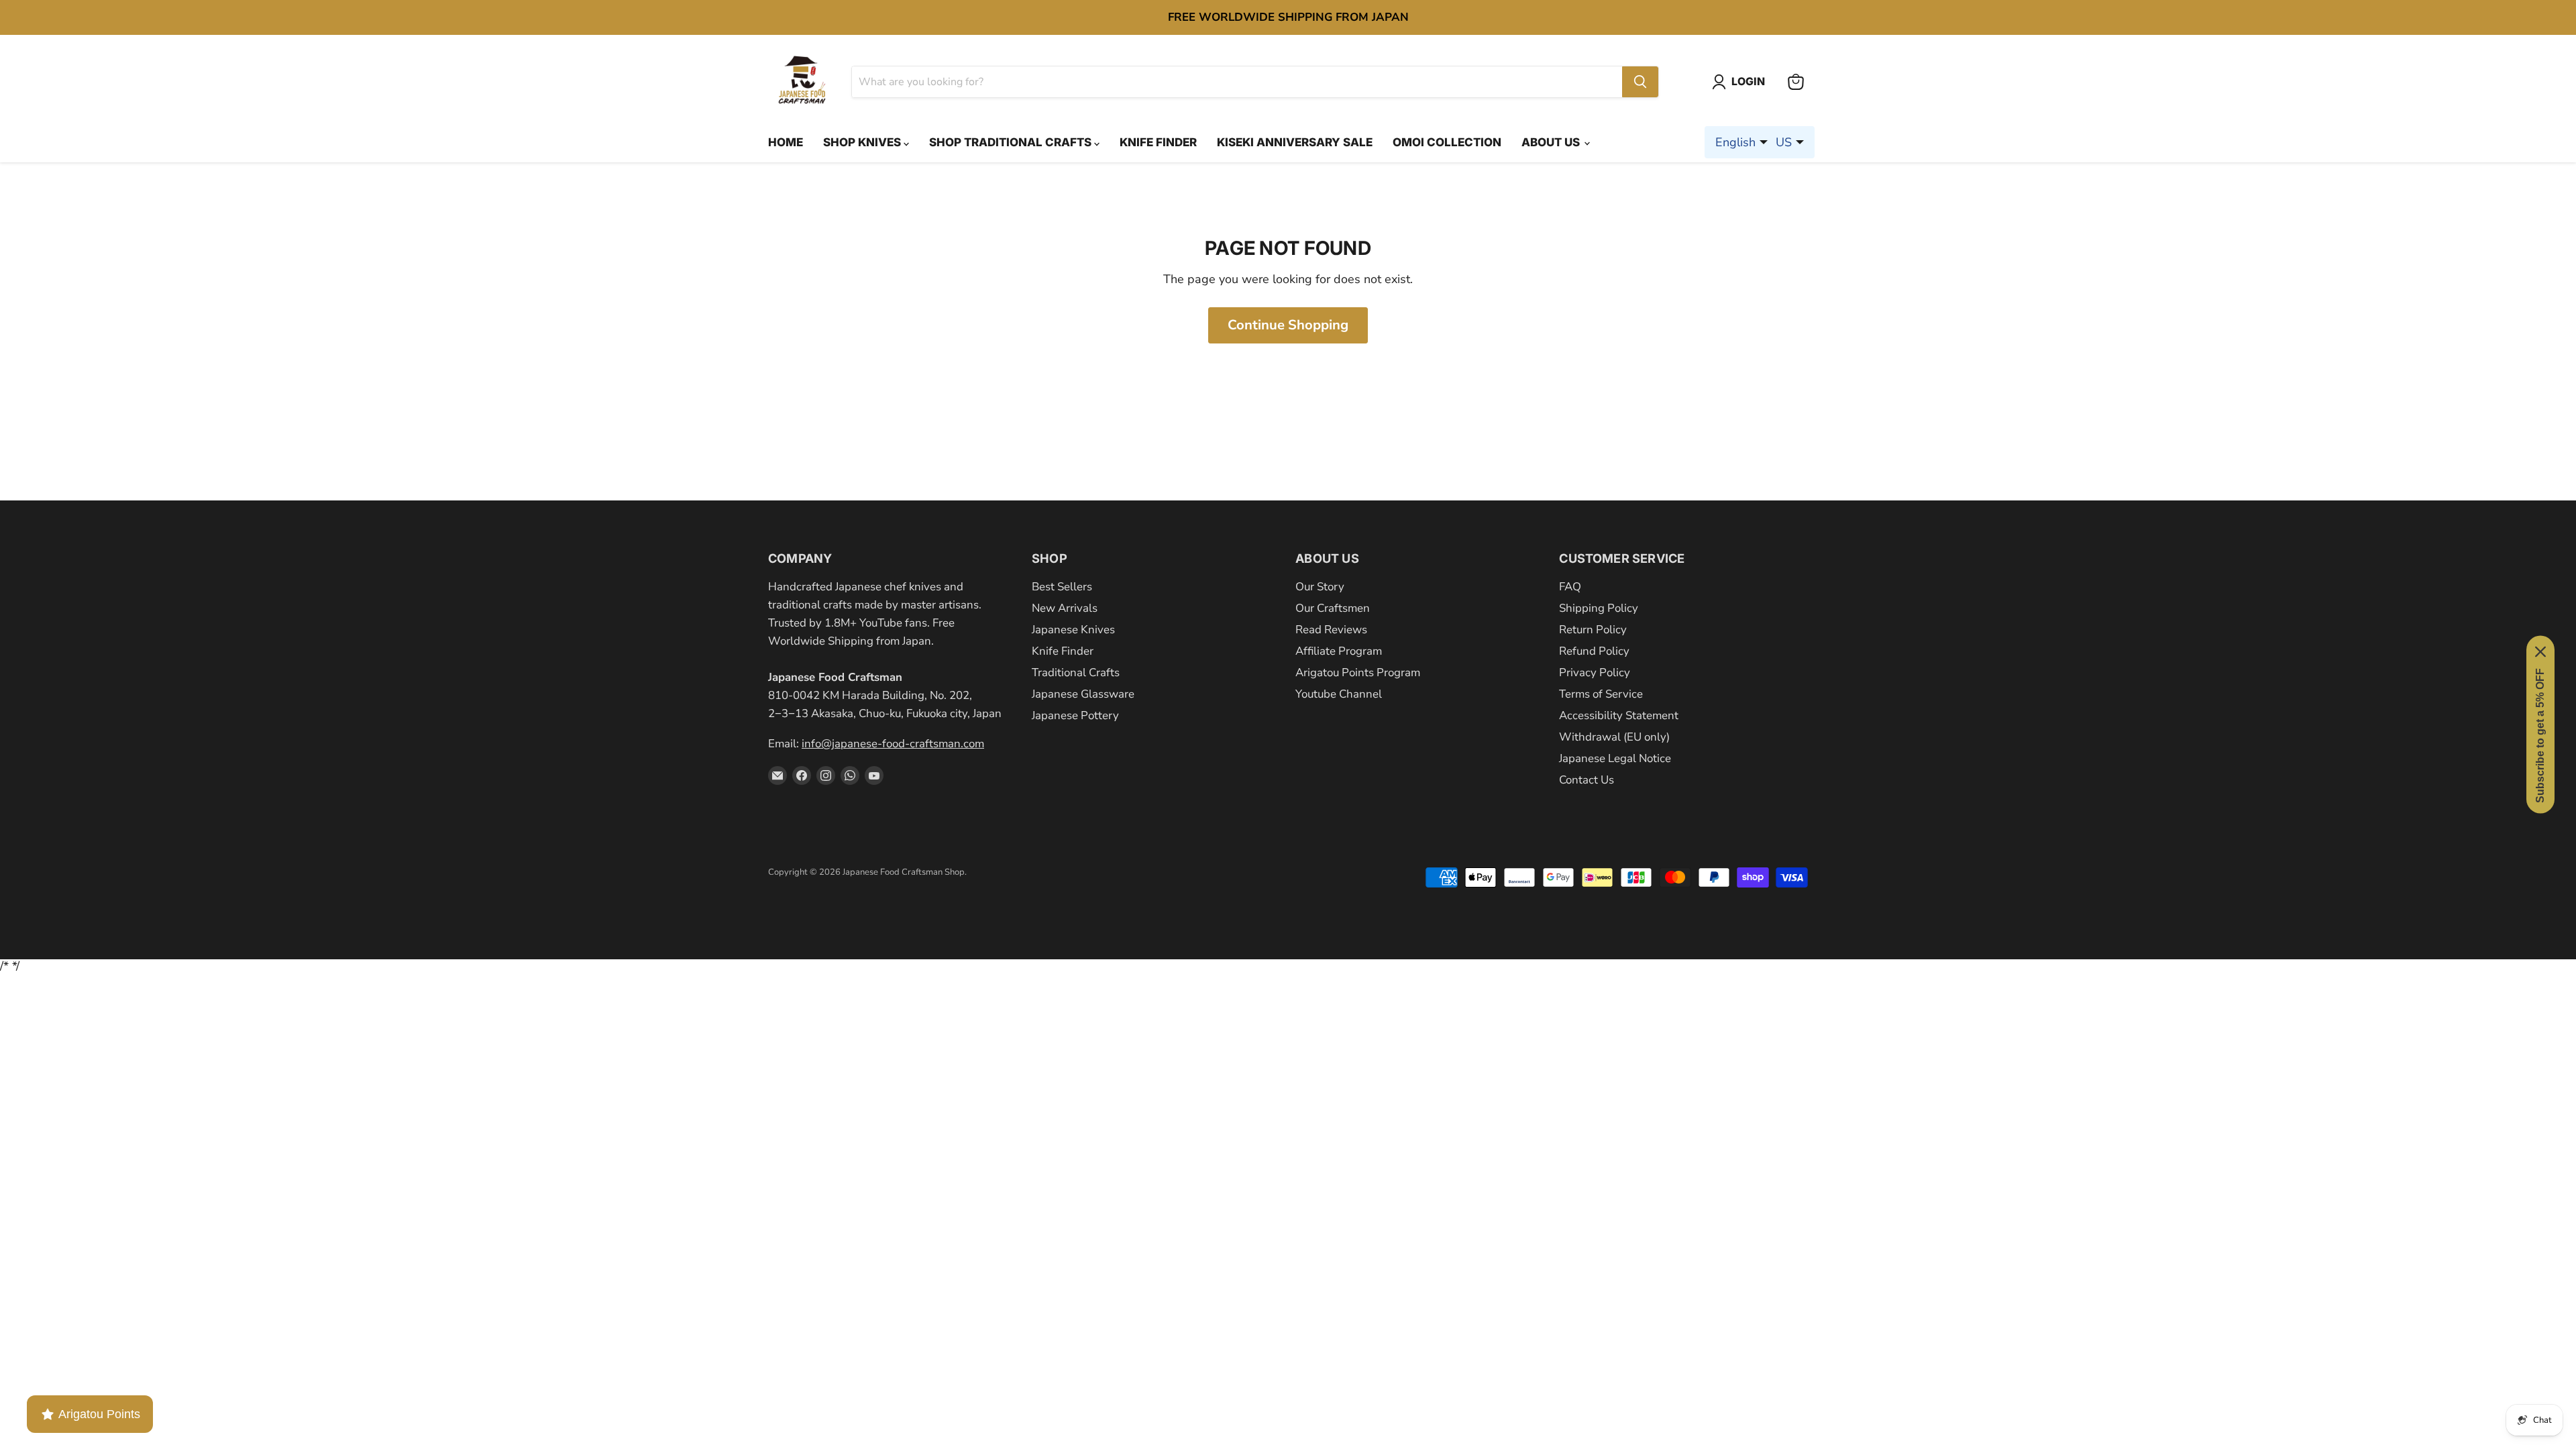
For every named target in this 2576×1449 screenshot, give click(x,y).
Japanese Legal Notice (1615, 758)
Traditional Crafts (1076, 673)
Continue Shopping (1288, 325)
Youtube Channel (1339, 694)
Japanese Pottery (1075, 715)
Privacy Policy (1595, 673)
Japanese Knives (1073, 630)
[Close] (2540, 652)
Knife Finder (1158, 142)
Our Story (1320, 587)
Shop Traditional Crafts (1012, 142)
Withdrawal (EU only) (1614, 737)
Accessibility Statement (1619, 715)
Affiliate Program (1339, 651)
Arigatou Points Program (1358, 673)
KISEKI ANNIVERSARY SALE (1295, 142)
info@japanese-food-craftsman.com (893, 744)
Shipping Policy (1599, 608)
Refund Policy (1594, 651)
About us (1552, 142)
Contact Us (1587, 780)
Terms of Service (1601, 694)
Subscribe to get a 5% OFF (2540, 736)
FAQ (1570, 587)
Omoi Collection (1447, 142)
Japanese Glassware (1083, 694)
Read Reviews (1331, 630)
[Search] (1640, 82)
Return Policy (1593, 630)
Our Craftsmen (1333, 608)
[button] (1741, 82)
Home (786, 142)
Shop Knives (863, 142)
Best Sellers (1062, 587)
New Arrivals (1065, 608)
